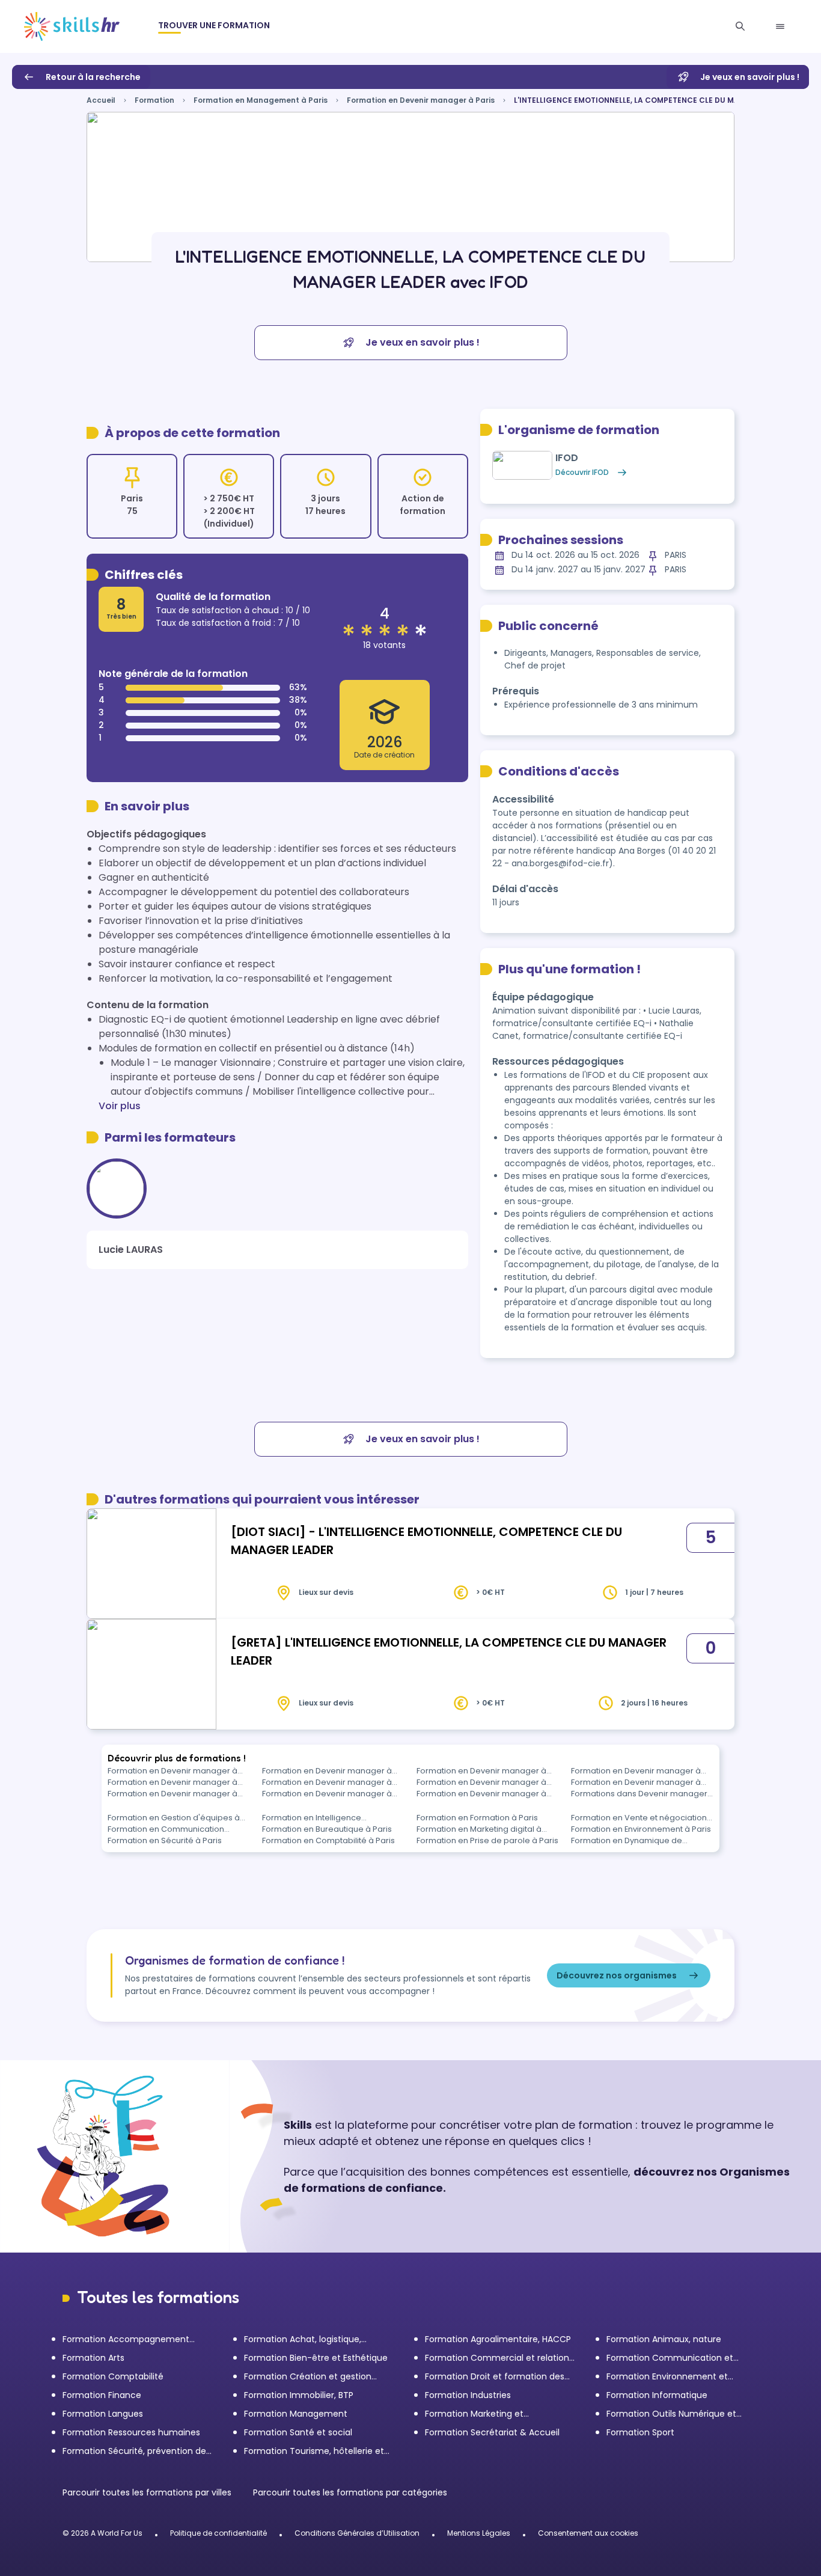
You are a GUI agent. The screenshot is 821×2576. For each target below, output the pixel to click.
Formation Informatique (657, 2395)
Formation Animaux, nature (664, 2339)
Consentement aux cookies (588, 2533)
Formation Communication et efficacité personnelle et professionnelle (670, 2358)
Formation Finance (102, 2395)
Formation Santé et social (298, 2432)
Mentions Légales (479, 2533)
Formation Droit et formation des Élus (495, 2377)
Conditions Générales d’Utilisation (357, 2533)
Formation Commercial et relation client (497, 2358)
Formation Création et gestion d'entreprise (308, 2377)
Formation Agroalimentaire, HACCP (498, 2339)
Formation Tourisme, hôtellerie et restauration (314, 2451)
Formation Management (296, 2414)
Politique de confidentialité (218, 2533)
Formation (154, 100)
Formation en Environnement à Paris (641, 1829)
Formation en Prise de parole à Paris (487, 1840)
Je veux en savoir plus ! (750, 77)
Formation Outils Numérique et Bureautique (671, 2414)
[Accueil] (72, 26)
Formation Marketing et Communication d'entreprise (486, 2414)
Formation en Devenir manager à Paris (421, 100)
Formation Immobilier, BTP (299, 2395)
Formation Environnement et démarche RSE (667, 2377)
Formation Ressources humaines (131, 2432)
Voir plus (120, 1106)
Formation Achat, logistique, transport (303, 2339)
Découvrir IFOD (582, 472)
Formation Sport (640, 2432)
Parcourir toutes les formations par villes (148, 2492)
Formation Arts (93, 2358)
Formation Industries (468, 2395)
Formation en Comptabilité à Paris (328, 1840)
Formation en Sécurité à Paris (165, 1840)
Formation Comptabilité (113, 2376)
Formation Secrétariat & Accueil (492, 2432)
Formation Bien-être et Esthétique (316, 2358)
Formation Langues (103, 2414)
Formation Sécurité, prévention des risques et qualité (136, 2451)
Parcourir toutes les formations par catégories (350, 2492)
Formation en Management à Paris (261, 100)
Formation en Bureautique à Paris (327, 1829)
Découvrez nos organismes (617, 1975)
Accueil (101, 100)
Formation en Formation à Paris (477, 1818)
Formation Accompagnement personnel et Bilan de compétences (138, 2339)
